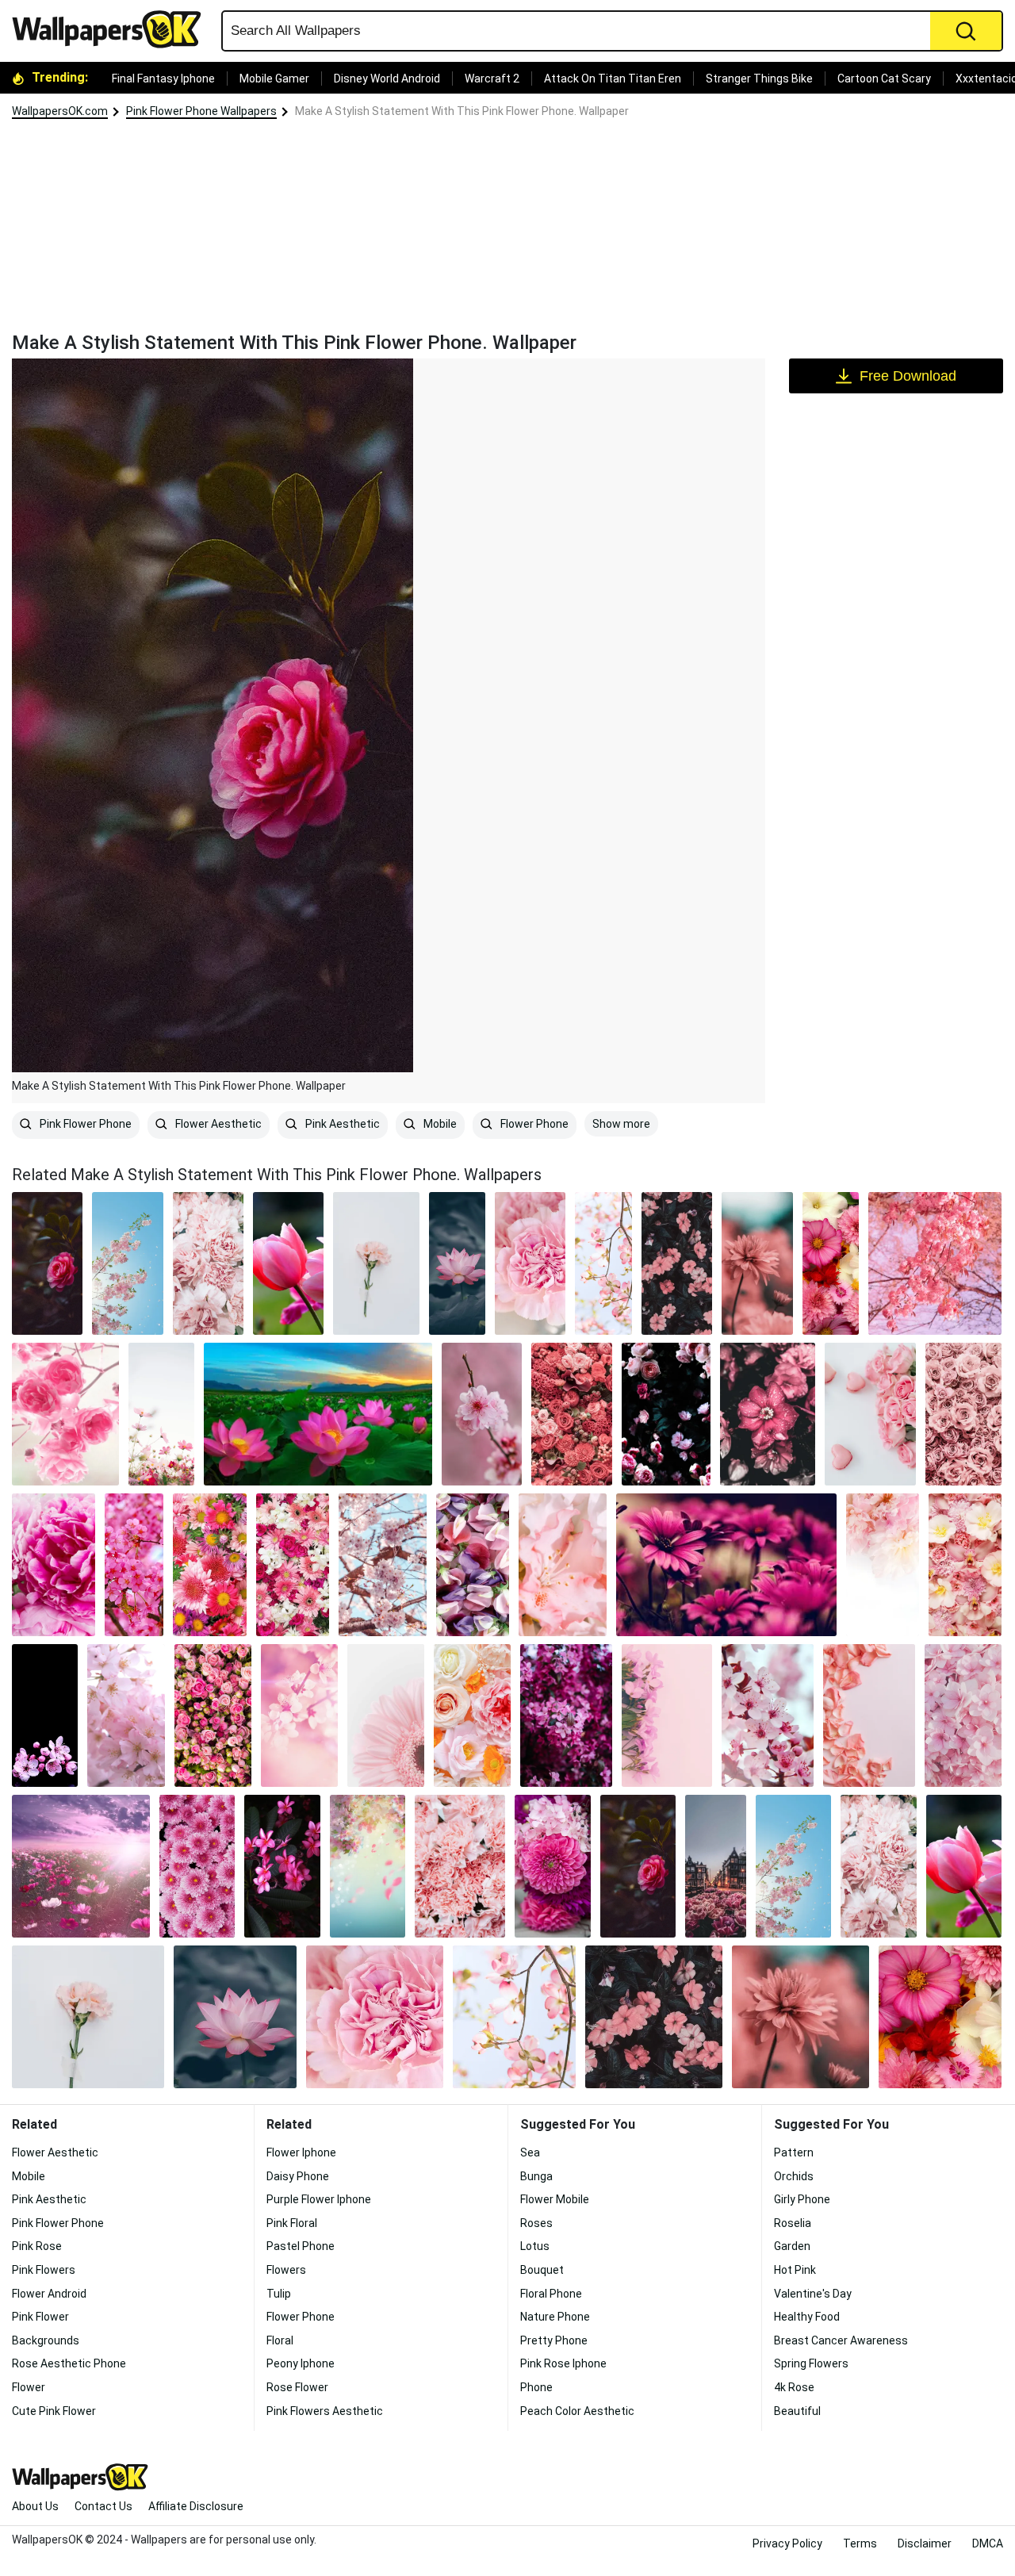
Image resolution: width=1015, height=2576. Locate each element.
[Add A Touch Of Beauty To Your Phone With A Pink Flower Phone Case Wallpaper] (563, 1565)
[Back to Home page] (113, 29)
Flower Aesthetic (217, 1124)
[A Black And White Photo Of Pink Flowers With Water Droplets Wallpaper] (768, 1414)
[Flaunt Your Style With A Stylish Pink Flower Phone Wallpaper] (126, 1715)
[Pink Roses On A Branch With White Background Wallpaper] (65, 1414)
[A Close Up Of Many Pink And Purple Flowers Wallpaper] (209, 1565)
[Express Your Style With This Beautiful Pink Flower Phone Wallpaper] (552, 1866)
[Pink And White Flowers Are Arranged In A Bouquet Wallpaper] (293, 1565)
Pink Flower (40, 2317)
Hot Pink (795, 2270)
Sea (530, 2152)
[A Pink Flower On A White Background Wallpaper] (386, 1715)
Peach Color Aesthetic (577, 2411)
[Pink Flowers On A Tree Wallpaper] (566, 1715)
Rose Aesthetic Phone (69, 2363)
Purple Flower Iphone (319, 2199)
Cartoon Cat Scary (884, 79)
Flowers (286, 2270)
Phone (536, 2387)
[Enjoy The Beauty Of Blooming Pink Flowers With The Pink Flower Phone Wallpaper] (318, 1414)
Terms (860, 2543)
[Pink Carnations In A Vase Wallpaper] (530, 1263)
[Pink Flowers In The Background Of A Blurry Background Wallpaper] (757, 1263)
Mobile (439, 1124)
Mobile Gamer (274, 79)
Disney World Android (387, 79)
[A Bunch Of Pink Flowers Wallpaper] (965, 1565)
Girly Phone (802, 2199)
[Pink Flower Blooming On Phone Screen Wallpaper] (161, 1414)
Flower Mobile (555, 2199)
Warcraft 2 (492, 79)
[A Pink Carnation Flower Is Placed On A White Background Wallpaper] (376, 1263)
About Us (35, 2506)
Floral (280, 2340)
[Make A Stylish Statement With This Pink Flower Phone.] (47, 1263)
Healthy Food (807, 2317)
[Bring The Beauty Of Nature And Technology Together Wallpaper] (667, 1715)
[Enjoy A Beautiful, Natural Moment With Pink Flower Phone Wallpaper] (726, 1565)
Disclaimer (925, 2543)
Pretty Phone (554, 2340)
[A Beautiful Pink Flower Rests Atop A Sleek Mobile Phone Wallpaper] (282, 1866)
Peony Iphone (301, 2363)
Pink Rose (37, 2246)
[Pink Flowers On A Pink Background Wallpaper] (299, 1715)
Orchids (794, 2176)
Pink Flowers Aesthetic (325, 2411)
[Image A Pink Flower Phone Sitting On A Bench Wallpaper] (677, 1263)
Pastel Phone (301, 2246)
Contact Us (103, 2506)
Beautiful (797, 2411)
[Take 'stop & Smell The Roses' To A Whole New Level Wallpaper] (134, 1565)
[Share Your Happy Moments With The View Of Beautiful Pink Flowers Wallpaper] (935, 1263)
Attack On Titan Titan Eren (613, 79)
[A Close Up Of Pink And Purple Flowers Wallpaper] (473, 1565)
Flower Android (49, 2294)
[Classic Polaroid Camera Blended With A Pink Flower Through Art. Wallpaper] (457, 1263)
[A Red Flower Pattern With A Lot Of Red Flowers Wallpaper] (571, 1414)
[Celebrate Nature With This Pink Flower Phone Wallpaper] (831, 1263)
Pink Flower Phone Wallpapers (201, 111)
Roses (536, 2223)
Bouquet (542, 2270)
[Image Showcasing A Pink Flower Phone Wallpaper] (666, 1414)
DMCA (988, 2543)
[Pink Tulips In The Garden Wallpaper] (288, 1263)
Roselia (793, 2223)
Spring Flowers (811, 2363)
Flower (29, 2387)
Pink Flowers (44, 2270)
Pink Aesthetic (341, 1124)
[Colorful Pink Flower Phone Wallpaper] (383, 1565)
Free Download (908, 376)
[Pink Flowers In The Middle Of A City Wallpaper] (716, 1866)
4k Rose (794, 2387)
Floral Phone (551, 2294)
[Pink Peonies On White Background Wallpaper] (883, 1565)
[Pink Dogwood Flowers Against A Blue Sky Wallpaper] (603, 1263)
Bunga (536, 2176)
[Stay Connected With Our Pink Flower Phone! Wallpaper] (81, 1866)
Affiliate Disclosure (196, 2506)
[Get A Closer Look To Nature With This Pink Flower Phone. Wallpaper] (460, 1866)
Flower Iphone (301, 2152)
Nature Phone (555, 2317)
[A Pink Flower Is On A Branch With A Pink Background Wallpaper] (482, 1414)
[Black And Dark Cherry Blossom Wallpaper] (45, 1715)
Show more (621, 1124)
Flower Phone (533, 1124)
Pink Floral (292, 2223)
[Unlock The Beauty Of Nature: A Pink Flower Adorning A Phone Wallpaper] (54, 1565)
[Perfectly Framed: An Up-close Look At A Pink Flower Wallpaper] (197, 1866)
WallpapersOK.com (60, 111)
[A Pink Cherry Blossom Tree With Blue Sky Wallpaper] (127, 1263)
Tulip (279, 2294)
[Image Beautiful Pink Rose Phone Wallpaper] (208, 1263)
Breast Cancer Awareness (841, 2340)
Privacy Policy (787, 2543)
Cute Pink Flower (54, 2411)
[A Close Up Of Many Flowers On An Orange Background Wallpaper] (472, 1715)
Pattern (794, 2152)
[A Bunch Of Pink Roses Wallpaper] (213, 1715)
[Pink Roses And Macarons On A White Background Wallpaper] (870, 1414)
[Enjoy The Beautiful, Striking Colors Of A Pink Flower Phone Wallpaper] (768, 1715)
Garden (792, 2246)
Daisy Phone (298, 2176)
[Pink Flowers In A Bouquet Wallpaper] (963, 1715)
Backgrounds (46, 2340)
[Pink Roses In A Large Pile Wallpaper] (963, 1414)
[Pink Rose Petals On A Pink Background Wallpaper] (869, 1715)
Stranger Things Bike (759, 79)
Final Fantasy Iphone (163, 79)
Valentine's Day (813, 2294)
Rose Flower (297, 2387)
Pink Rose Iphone (563, 2363)
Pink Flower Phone (84, 1124)
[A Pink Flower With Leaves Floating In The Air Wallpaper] (368, 1866)
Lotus (535, 2246)
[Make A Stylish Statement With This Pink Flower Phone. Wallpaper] (638, 1866)
